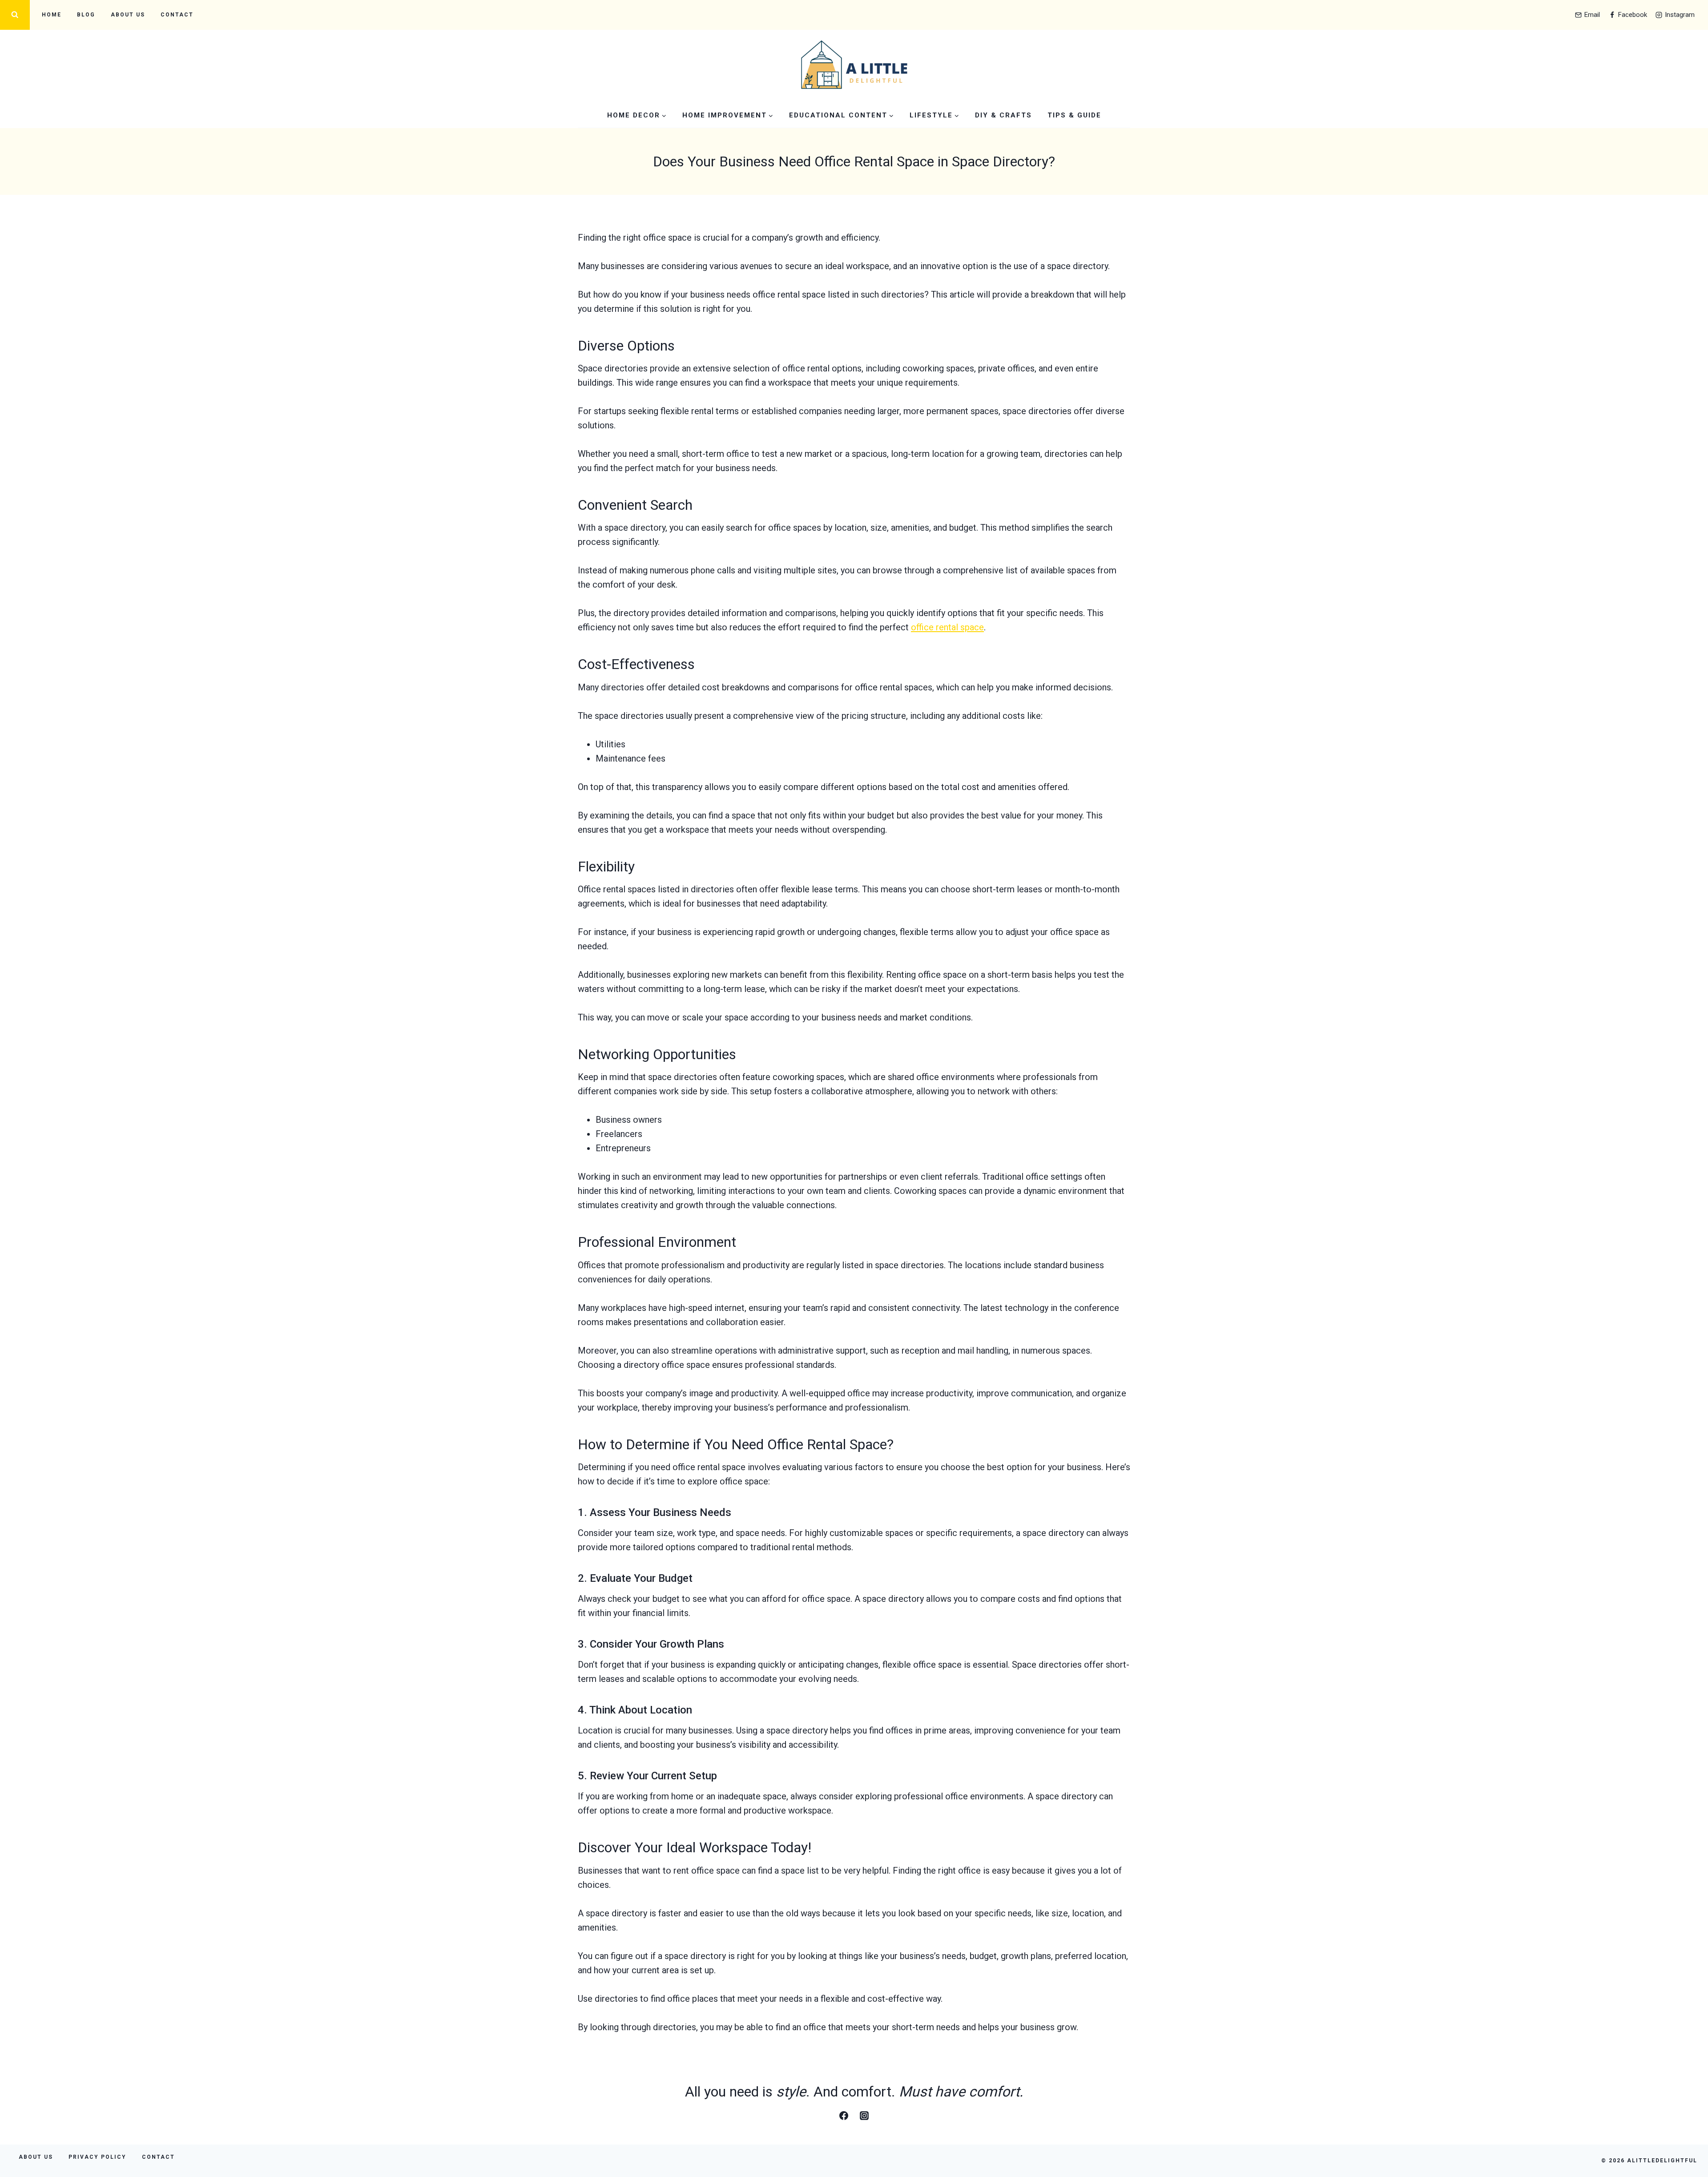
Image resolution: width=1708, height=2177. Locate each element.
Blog (86, 15)
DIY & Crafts (1003, 115)
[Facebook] (844, 2116)
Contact (177, 15)
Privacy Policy (97, 2157)
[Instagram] (864, 2116)
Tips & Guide (1074, 115)
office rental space (947, 627)
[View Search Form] (15, 15)
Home (52, 15)
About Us (128, 15)
